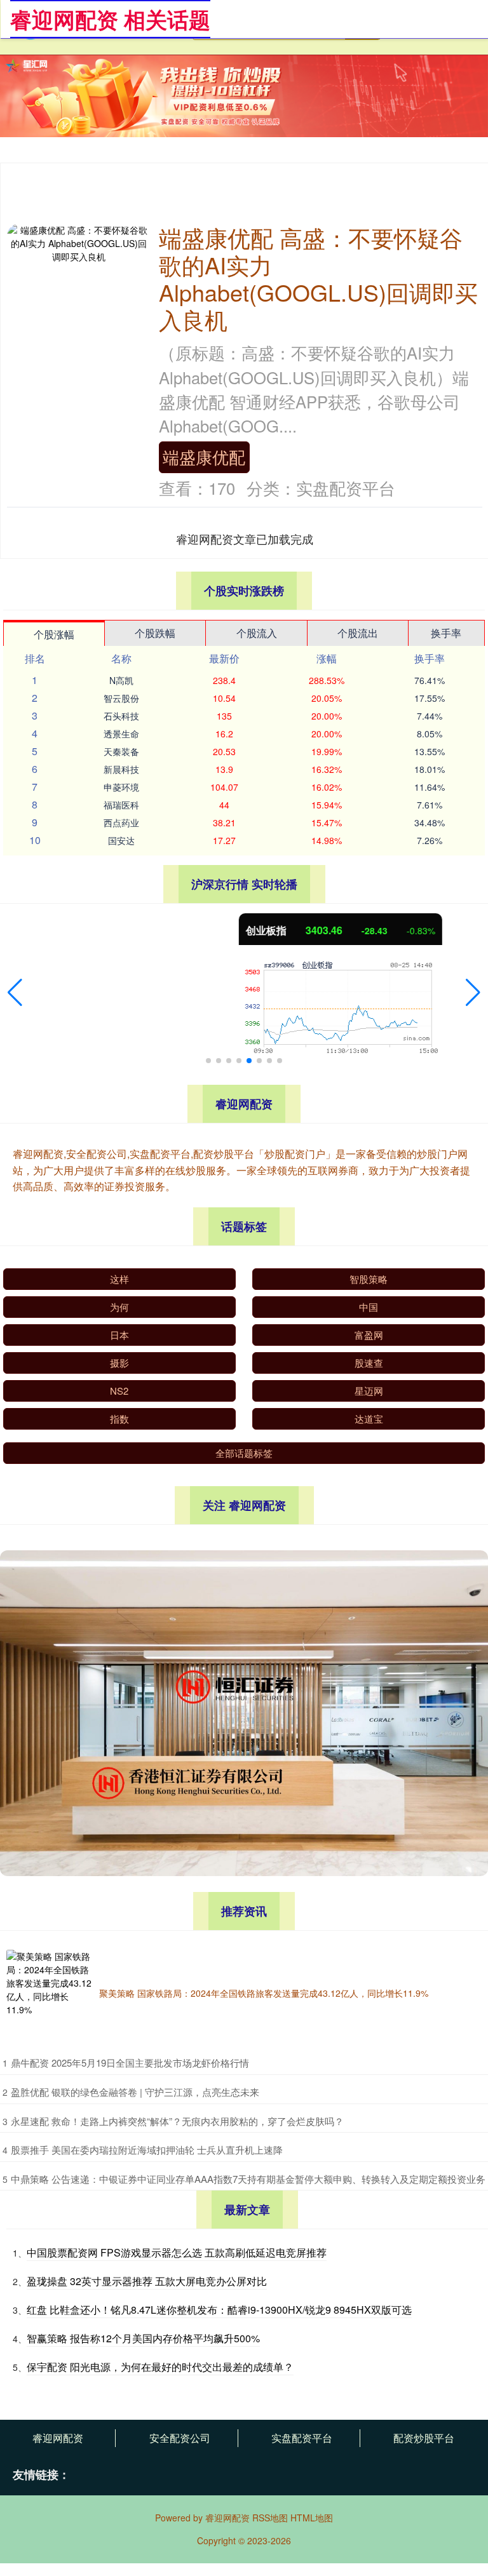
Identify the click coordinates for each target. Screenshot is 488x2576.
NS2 (119, 1391)
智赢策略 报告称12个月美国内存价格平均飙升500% (143, 2338)
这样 (119, 1279)
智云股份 (121, 698)
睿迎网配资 (58, 2438)
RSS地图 (270, 2518)
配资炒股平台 (424, 2438)
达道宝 (369, 1419)
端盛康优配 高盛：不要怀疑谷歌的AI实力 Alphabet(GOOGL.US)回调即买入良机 (318, 278)
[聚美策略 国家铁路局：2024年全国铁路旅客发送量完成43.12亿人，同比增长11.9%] (50, 1993)
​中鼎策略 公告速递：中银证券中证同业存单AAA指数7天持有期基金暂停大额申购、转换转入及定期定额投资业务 (248, 2179)
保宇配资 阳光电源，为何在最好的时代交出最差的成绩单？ (160, 2367)
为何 (119, 1307)
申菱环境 (121, 787)
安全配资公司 (180, 2438)
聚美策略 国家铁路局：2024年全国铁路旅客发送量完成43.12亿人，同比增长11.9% (264, 1993)
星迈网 (369, 1391)
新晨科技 (121, 769)
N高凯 (121, 680)
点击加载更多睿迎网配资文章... (245, 539)
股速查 (369, 1363)
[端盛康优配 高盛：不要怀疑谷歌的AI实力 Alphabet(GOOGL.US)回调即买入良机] (78, 242)
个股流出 (358, 633)
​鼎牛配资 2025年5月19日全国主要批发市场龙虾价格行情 (130, 2063)
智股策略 (369, 1279)
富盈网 (369, 1335)
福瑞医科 (121, 805)
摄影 (119, 1363)
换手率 (446, 633)
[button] (15, 993)
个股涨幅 (54, 634)
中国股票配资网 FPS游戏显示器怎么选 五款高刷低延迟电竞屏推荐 (177, 2252)
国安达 (121, 840)
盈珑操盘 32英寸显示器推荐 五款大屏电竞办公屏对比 (147, 2281)
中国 (369, 1307)
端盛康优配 (204, 457)
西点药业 (121, 822)
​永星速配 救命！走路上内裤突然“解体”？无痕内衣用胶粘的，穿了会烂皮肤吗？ (177, 2121)
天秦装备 (121, 751)
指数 (119, 1419)
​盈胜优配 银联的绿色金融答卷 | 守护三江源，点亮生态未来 (135, 2092)
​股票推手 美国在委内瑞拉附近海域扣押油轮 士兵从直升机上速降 (147, 2150)
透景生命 (121, 734)
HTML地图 (312, 2518)
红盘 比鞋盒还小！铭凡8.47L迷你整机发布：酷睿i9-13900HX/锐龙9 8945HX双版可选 (219, 2310)
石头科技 (121, 716)
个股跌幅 (155, 633)
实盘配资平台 (302, 2438)
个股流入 (257, 633)
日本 (119, 1335)
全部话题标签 (244, 1453)
